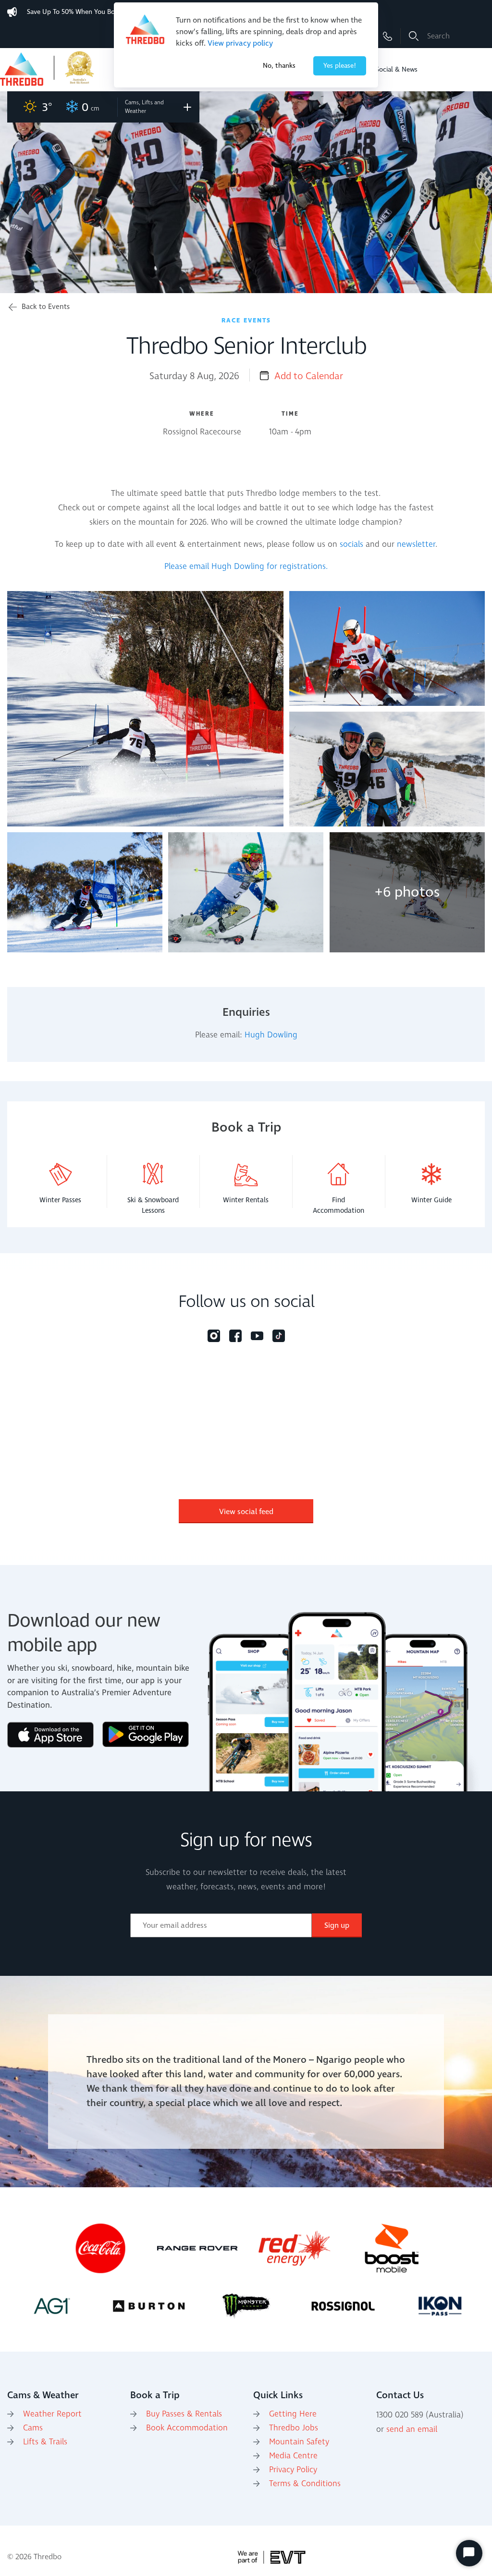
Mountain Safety (299, 2442)
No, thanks (279, 66)
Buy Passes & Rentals (184, 2414)
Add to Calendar (309, 376)
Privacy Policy (293, 2470)
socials (351, 544)
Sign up (337, 1925)
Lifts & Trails (45, 2442)
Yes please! (340, 66)
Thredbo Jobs (294, 2428)
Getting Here (293, 2414)
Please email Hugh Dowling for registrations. (246, 567)
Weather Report (52, 2414)
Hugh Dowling (271, 1035)
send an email (412, 2429)
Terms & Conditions (305, 2484)
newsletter (416, 544)
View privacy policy (240, 43)
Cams (33, 2428)
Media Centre (293, 2456)
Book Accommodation (187, 2428)
